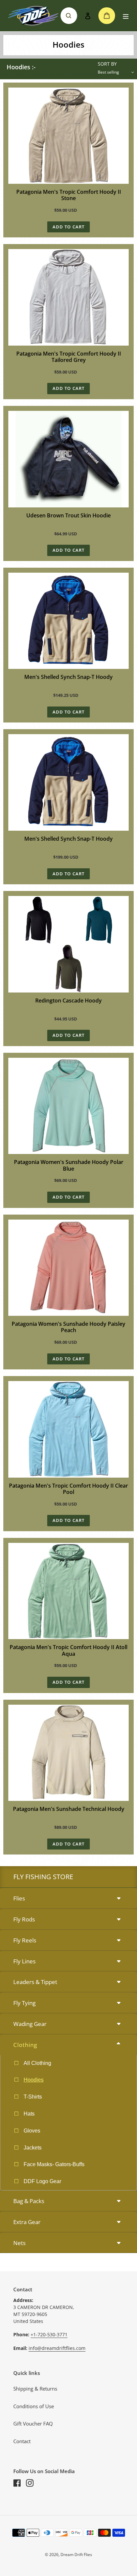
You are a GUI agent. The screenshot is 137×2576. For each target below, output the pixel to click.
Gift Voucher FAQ (33, 2424)
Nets (19, 2243)
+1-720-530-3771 (49, 2334)
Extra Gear (27, 2222)
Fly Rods (24, 1919)
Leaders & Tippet (35, 1982)
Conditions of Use (34, 2406)
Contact (22, 2441)
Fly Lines (24, 1961)
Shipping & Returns (35, 2389)
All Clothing (37, 2063)
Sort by (107, 64)
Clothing (25, 2045)
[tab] (68, 1899)
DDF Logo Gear (42, 2181)
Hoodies (34, 2080)
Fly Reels (25, 1940)
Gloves (32, 2131)
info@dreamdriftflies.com (57, 2348)
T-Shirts (33, 2097)
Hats (29, 2114)
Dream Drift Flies (76, 2555)
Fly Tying (24, 2003)
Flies (19, 1898)
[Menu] (126, 16)
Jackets (33, 2148)
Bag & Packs (29, 2201)
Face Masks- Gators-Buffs (54, 2164)
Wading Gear (30, 2024)
